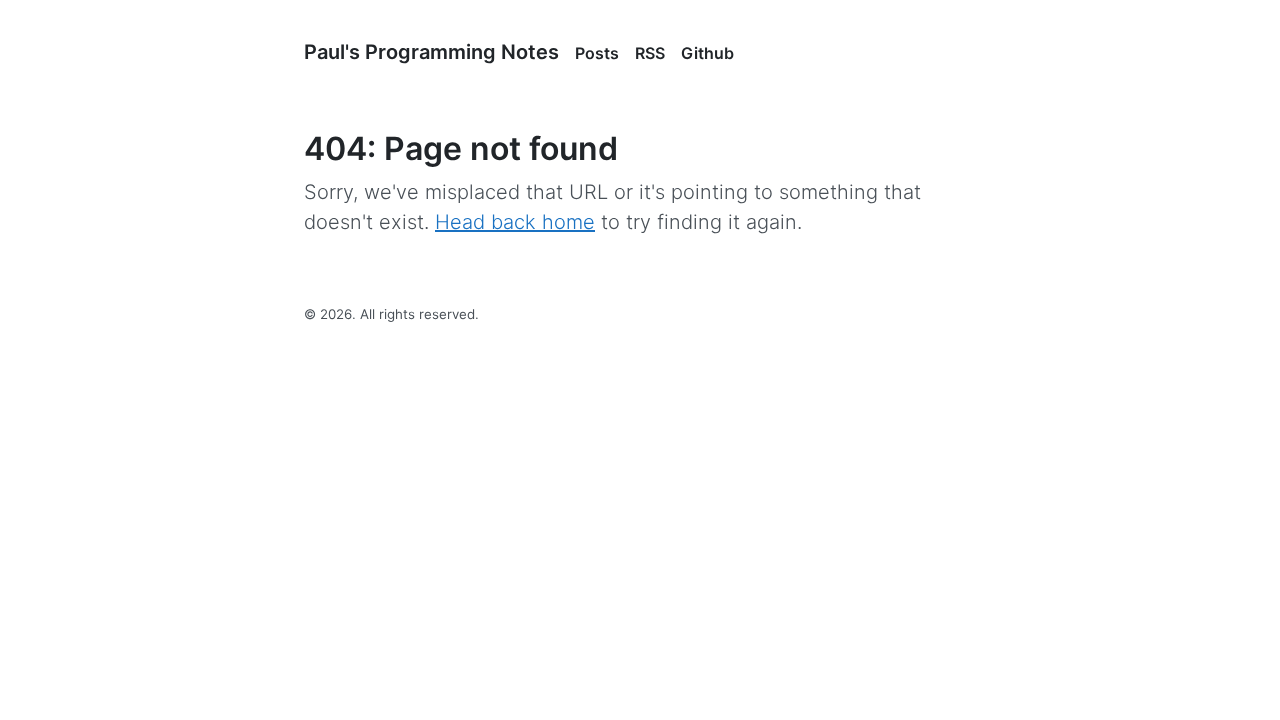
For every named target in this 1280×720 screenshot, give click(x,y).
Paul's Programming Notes (431, 52)
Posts (597, 53)
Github (707, 53)
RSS (650, 53)
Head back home (515, 222)
